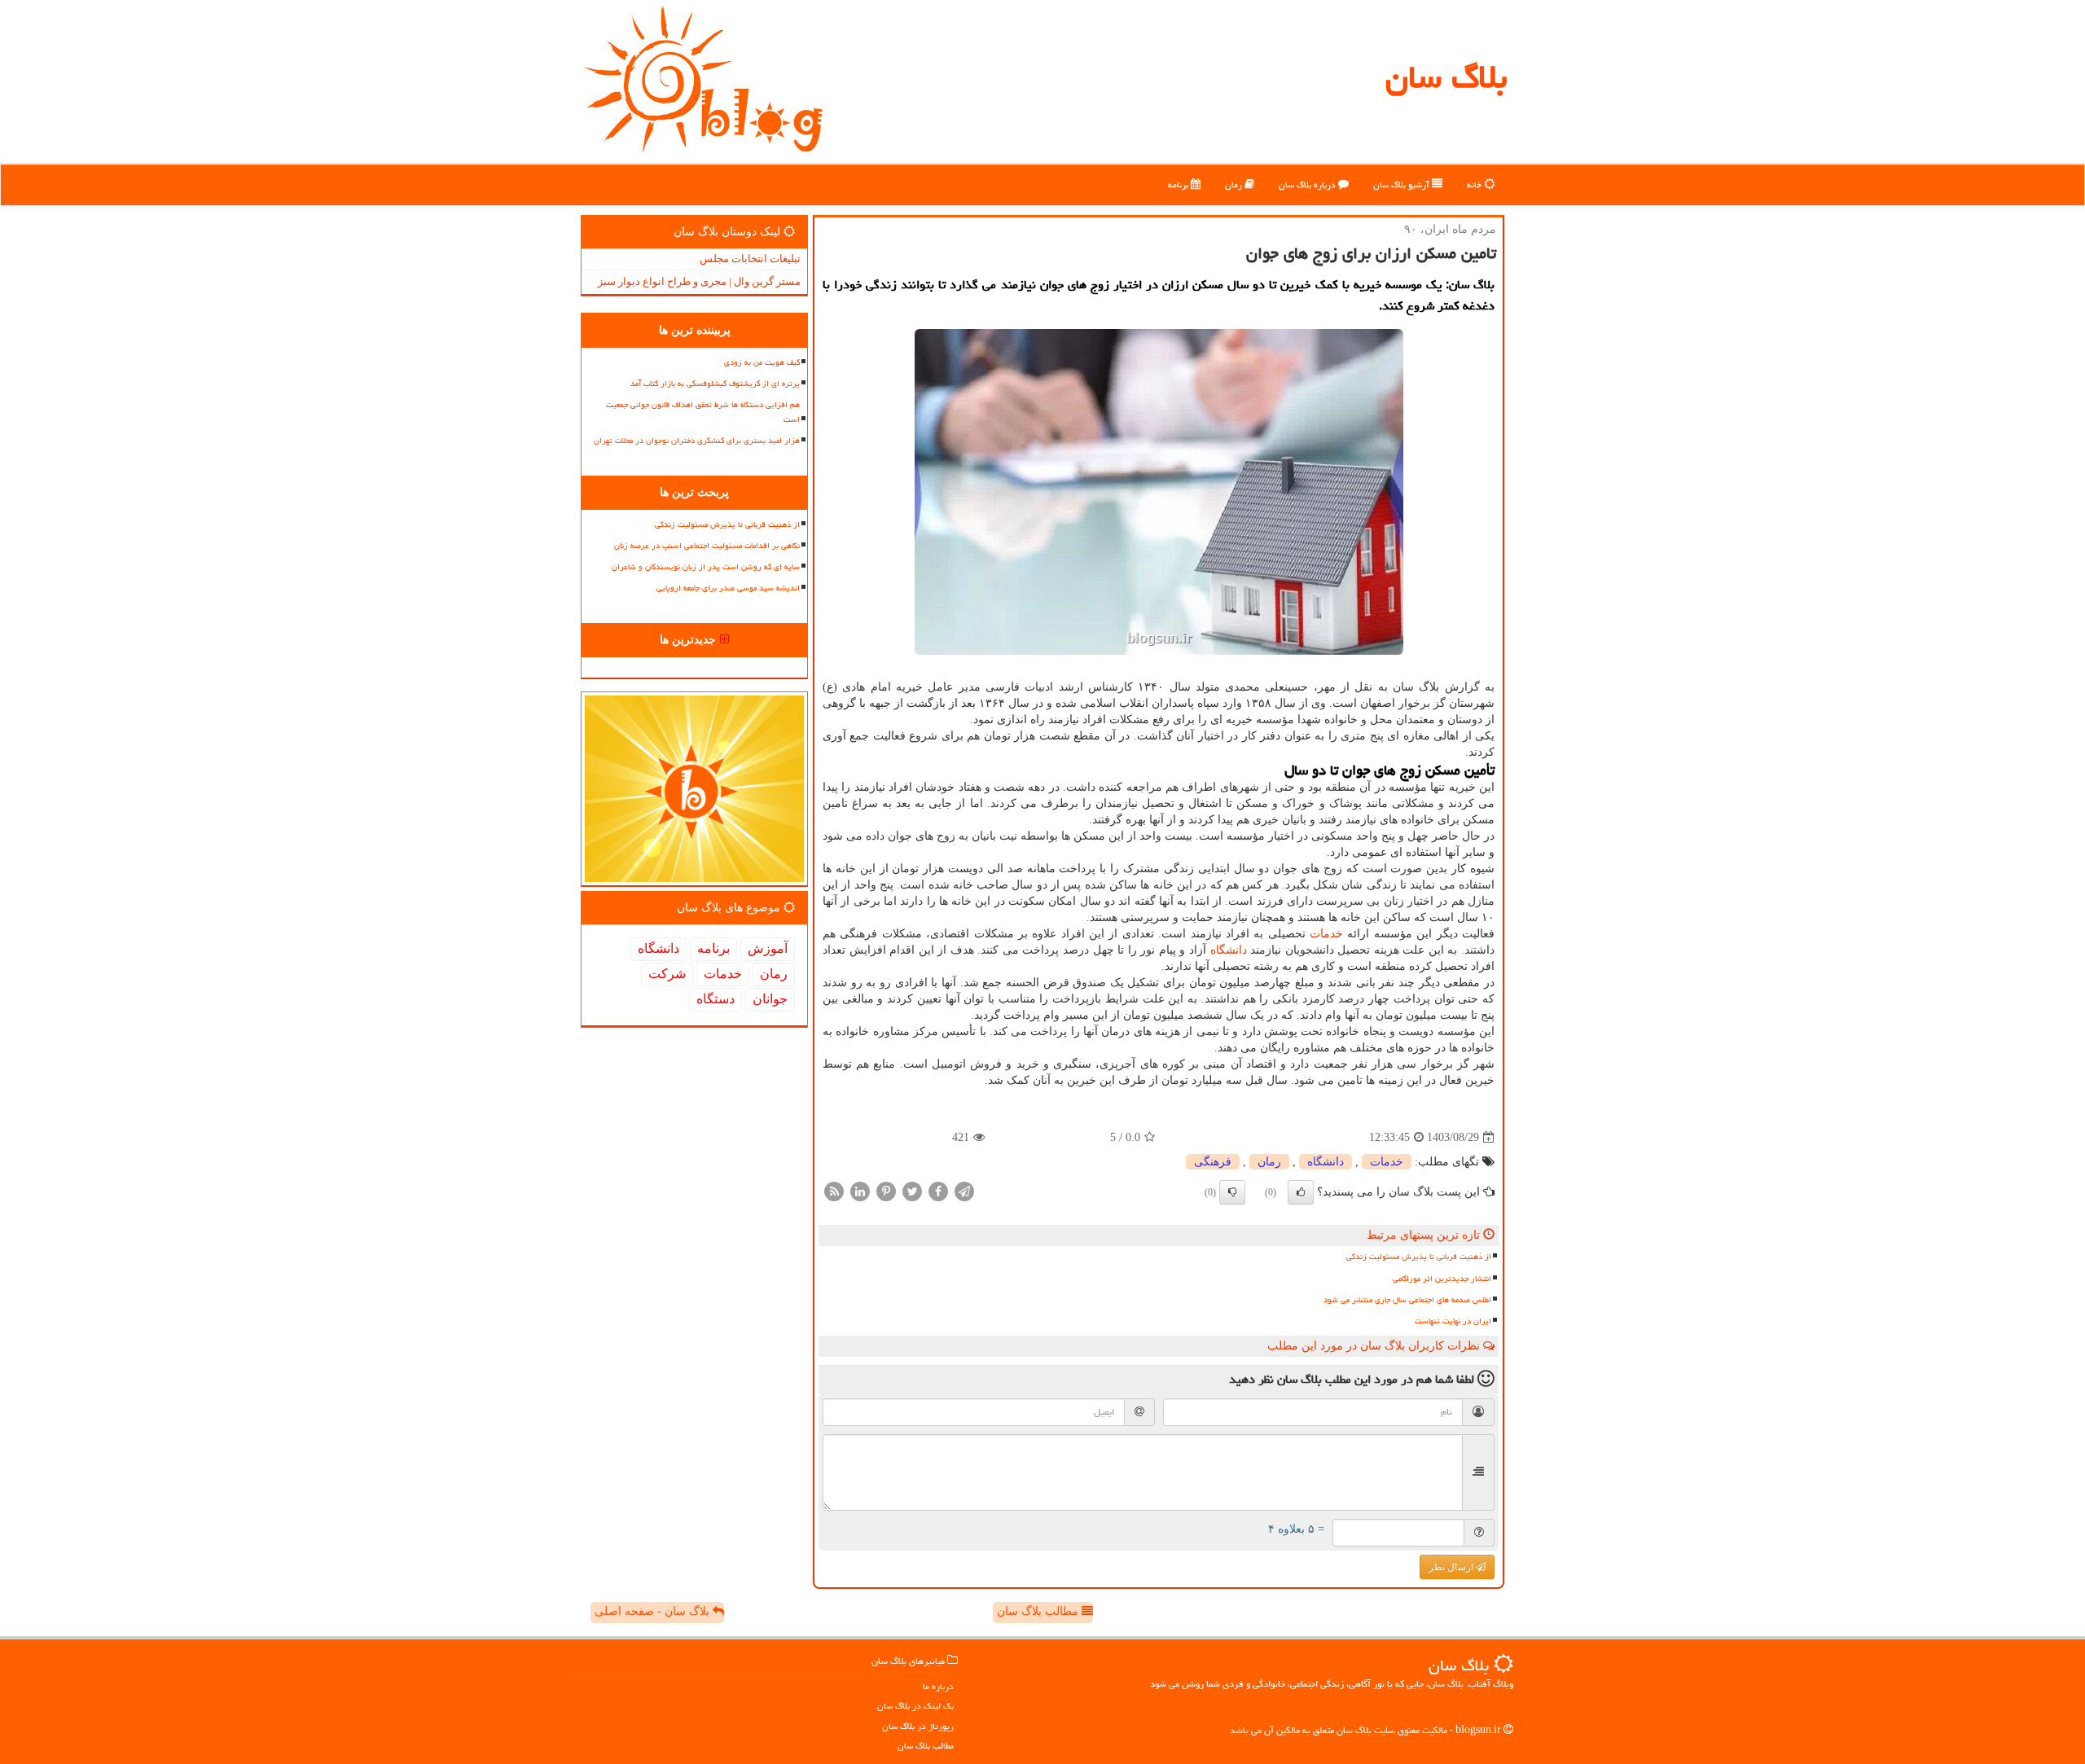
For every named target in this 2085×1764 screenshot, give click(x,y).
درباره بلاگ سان (1308, 184)
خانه (1475, 184)
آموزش (768, 948)
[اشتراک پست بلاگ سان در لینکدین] (860, 1191)
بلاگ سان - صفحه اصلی (654, 1611)
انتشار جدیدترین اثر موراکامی (1442, 1279)
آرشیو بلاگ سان (1402, 184)
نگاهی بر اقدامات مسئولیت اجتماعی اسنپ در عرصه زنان (707, 546)
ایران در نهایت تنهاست (1453, 1321)
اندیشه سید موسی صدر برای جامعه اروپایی (728, 588)
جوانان (770, 999)
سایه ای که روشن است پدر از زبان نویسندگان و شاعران (706, 567)
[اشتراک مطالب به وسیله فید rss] (834, 1191)
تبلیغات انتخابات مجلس (750, 259)
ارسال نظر (1452, 1567)
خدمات (1326, 934)
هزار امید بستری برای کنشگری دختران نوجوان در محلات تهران (697, 441)
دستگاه (715, 999)
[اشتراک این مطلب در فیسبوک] (938, 1191)
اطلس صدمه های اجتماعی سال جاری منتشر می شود (1407, 1300)
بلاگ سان (1446, 77)
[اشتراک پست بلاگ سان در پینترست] (886, 1191)
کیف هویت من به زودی (762, 362)
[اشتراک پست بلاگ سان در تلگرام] (964, 1191)
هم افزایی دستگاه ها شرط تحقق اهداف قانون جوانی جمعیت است (703, 412)
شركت (667, 974)
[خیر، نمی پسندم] (1232, 1192)
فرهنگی (1213, 1162)
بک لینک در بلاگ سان (915, 1706)
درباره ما (938, 1686)
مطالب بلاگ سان (1039, 1611)
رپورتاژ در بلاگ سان (918, 1726)
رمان (1235, 184)
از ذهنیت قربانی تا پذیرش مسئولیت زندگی (1419, 1257)
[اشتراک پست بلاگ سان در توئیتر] (912, 1191)
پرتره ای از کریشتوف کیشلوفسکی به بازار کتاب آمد (715, 384)
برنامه (1179, 184)
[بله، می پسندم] (1301, 1192)
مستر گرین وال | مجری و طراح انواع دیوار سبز (699, 281)
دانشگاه (1229, 950)
